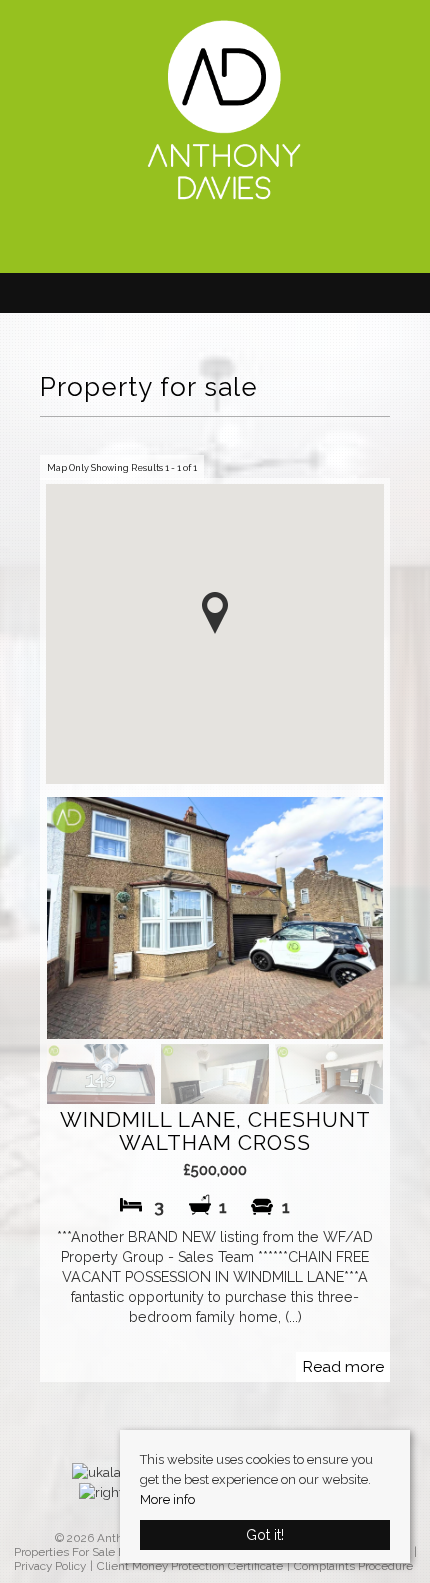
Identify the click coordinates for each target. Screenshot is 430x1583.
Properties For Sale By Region (93, 1552)
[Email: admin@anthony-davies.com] (205, 241)
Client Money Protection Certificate (190, 1566)
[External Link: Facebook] (215, 243)
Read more (343, 1366)
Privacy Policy (50, 1566)
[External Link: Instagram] (235, 243)
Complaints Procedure (353, 1566)
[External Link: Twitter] (225, 243)
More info (167, 1499)
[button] (215, 613)
